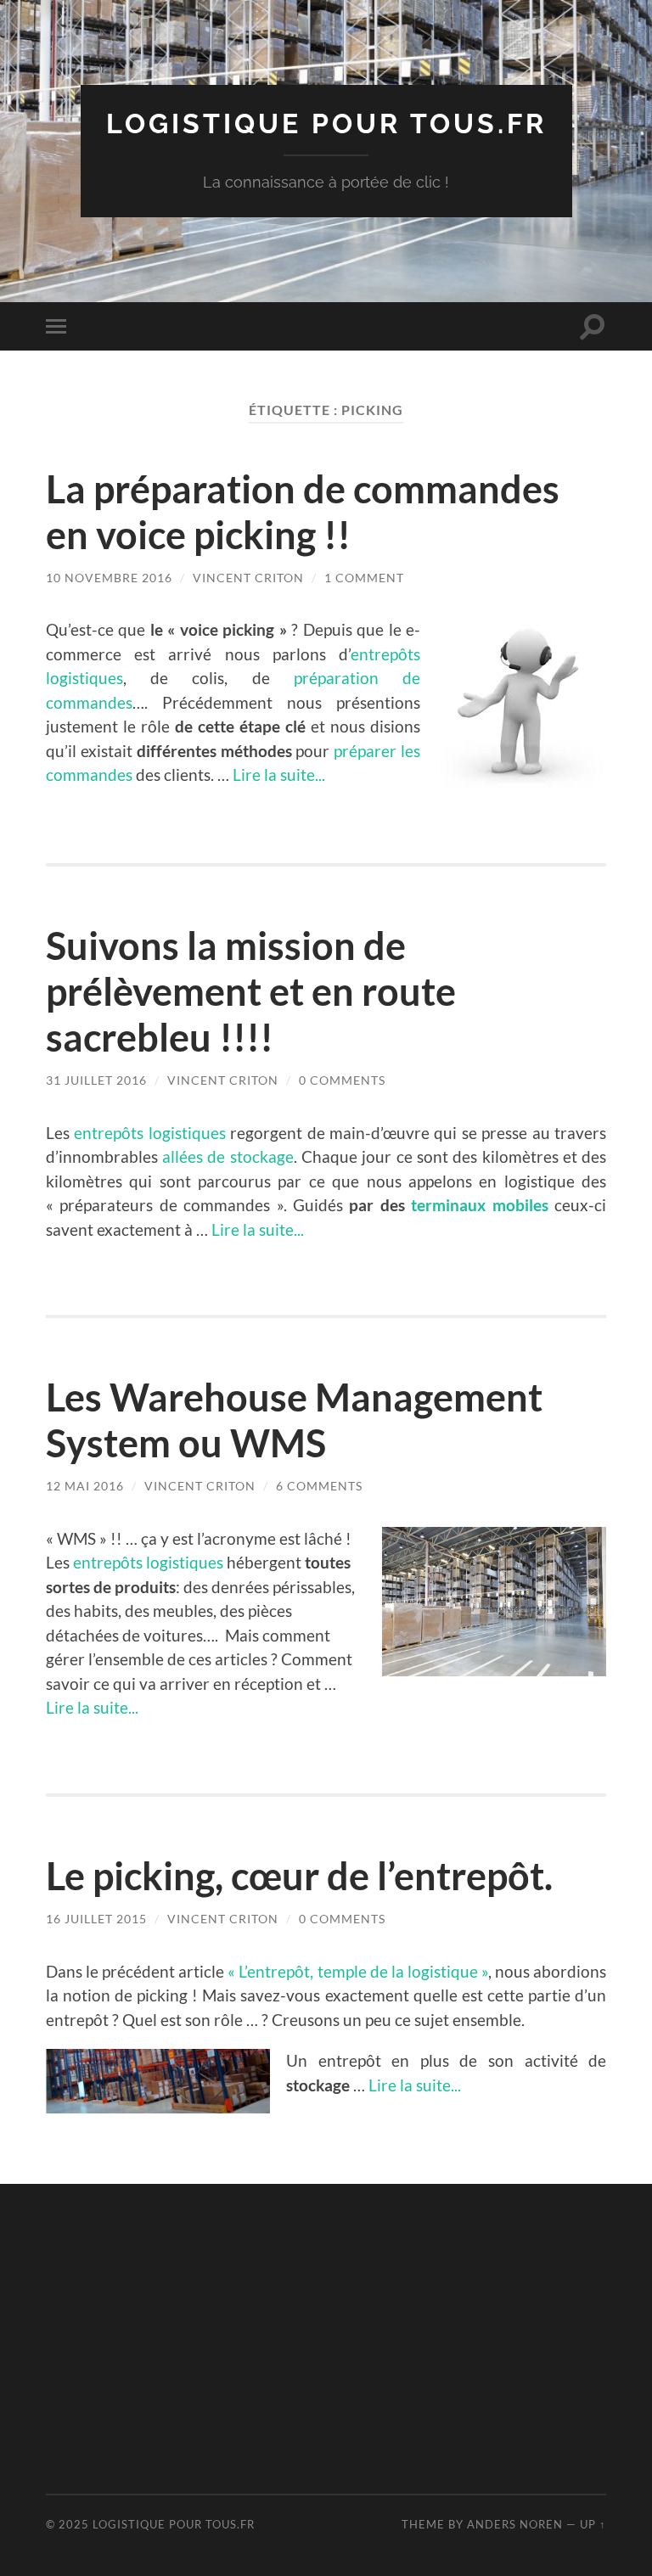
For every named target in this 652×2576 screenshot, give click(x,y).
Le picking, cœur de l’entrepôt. (299, 1876)
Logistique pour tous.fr (326, 123)
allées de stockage (228, 1156)
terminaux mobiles (479, 1205)
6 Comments (319, 1486)
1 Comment (364, 578)
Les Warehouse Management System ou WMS (294, 1420)
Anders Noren (515, 2524)
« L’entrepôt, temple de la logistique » (358, 1971)
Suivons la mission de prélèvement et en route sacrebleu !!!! (251, 991)
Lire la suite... (279, 774)
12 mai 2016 (85, 1486)
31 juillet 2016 (96, 1080)
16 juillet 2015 (96, 1919)
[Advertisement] (349, 2337)
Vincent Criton (248, 578)
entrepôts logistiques (149, 1133)
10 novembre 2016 (109, 578)
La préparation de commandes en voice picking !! (303, 512)
